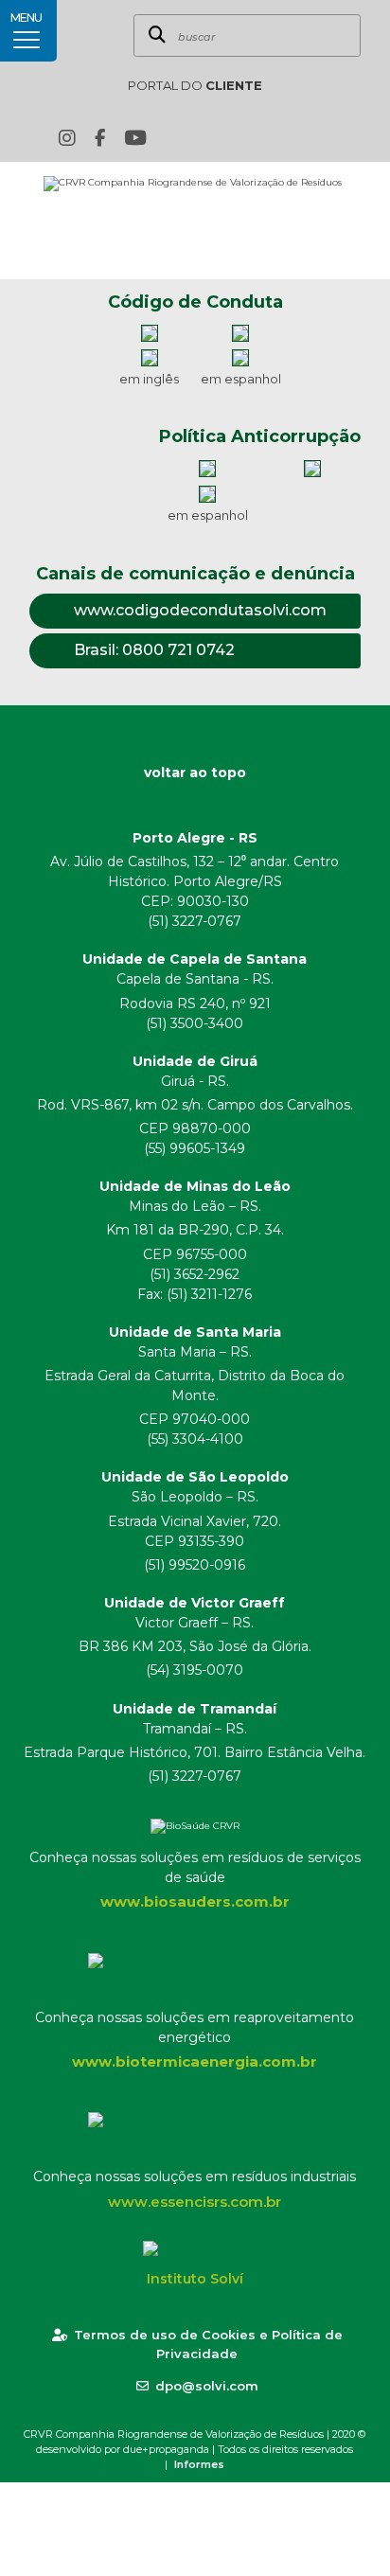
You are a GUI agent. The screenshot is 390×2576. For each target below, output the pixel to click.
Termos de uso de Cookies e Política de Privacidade (208, 2344)
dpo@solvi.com (207, 2386)
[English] (253, 138)
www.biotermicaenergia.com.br (195, 2061)
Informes (199, 2464)
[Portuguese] (282, 138)
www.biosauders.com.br (195, 1901)
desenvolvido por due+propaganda (123, 2449)
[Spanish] (311, 138)
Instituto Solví (195, 2279)
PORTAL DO (195, 85)
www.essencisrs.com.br (195, 2202)
